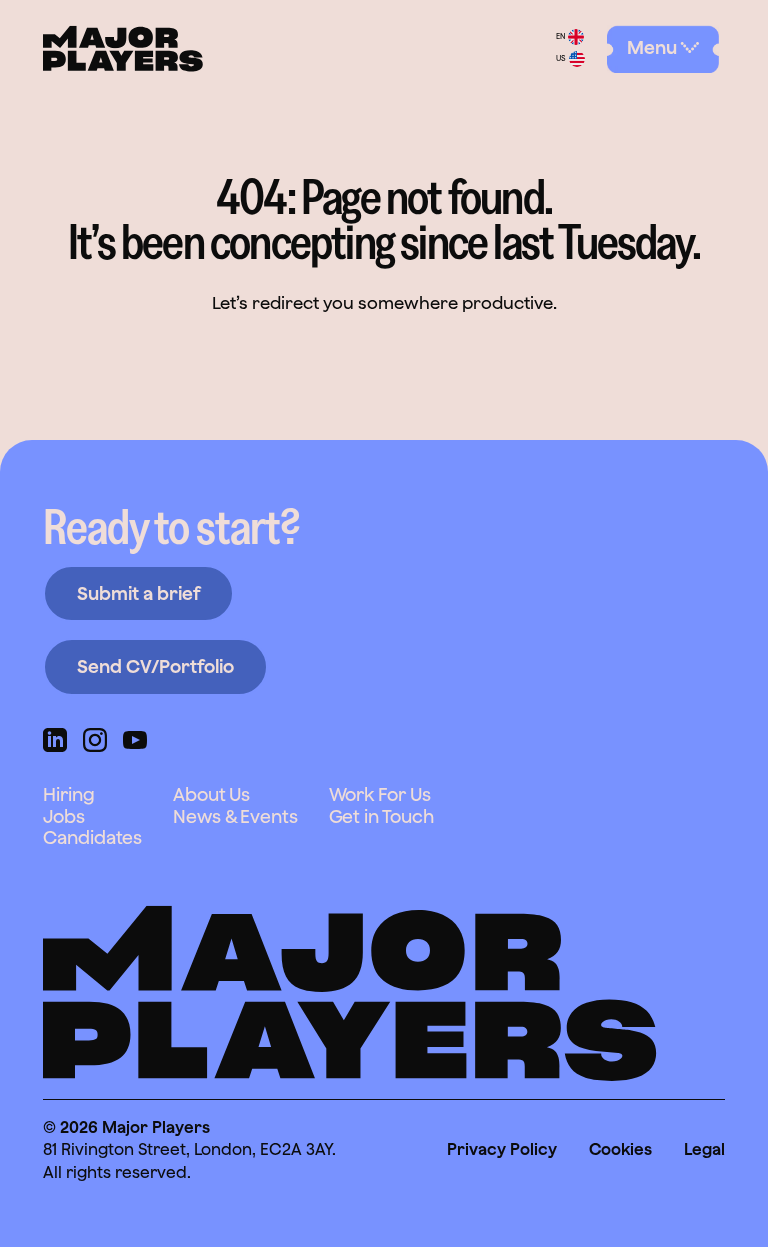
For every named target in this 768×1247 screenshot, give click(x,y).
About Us (211, 794)
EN (560, 37)
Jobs (64, 816)
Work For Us (380, 794)
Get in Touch (381, 816)
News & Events (235, 816)
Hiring (68, 794)
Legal (704, 1149)
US (561, 59)
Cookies (620, 1149)
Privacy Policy (502, 1149)
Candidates (92, 837)
